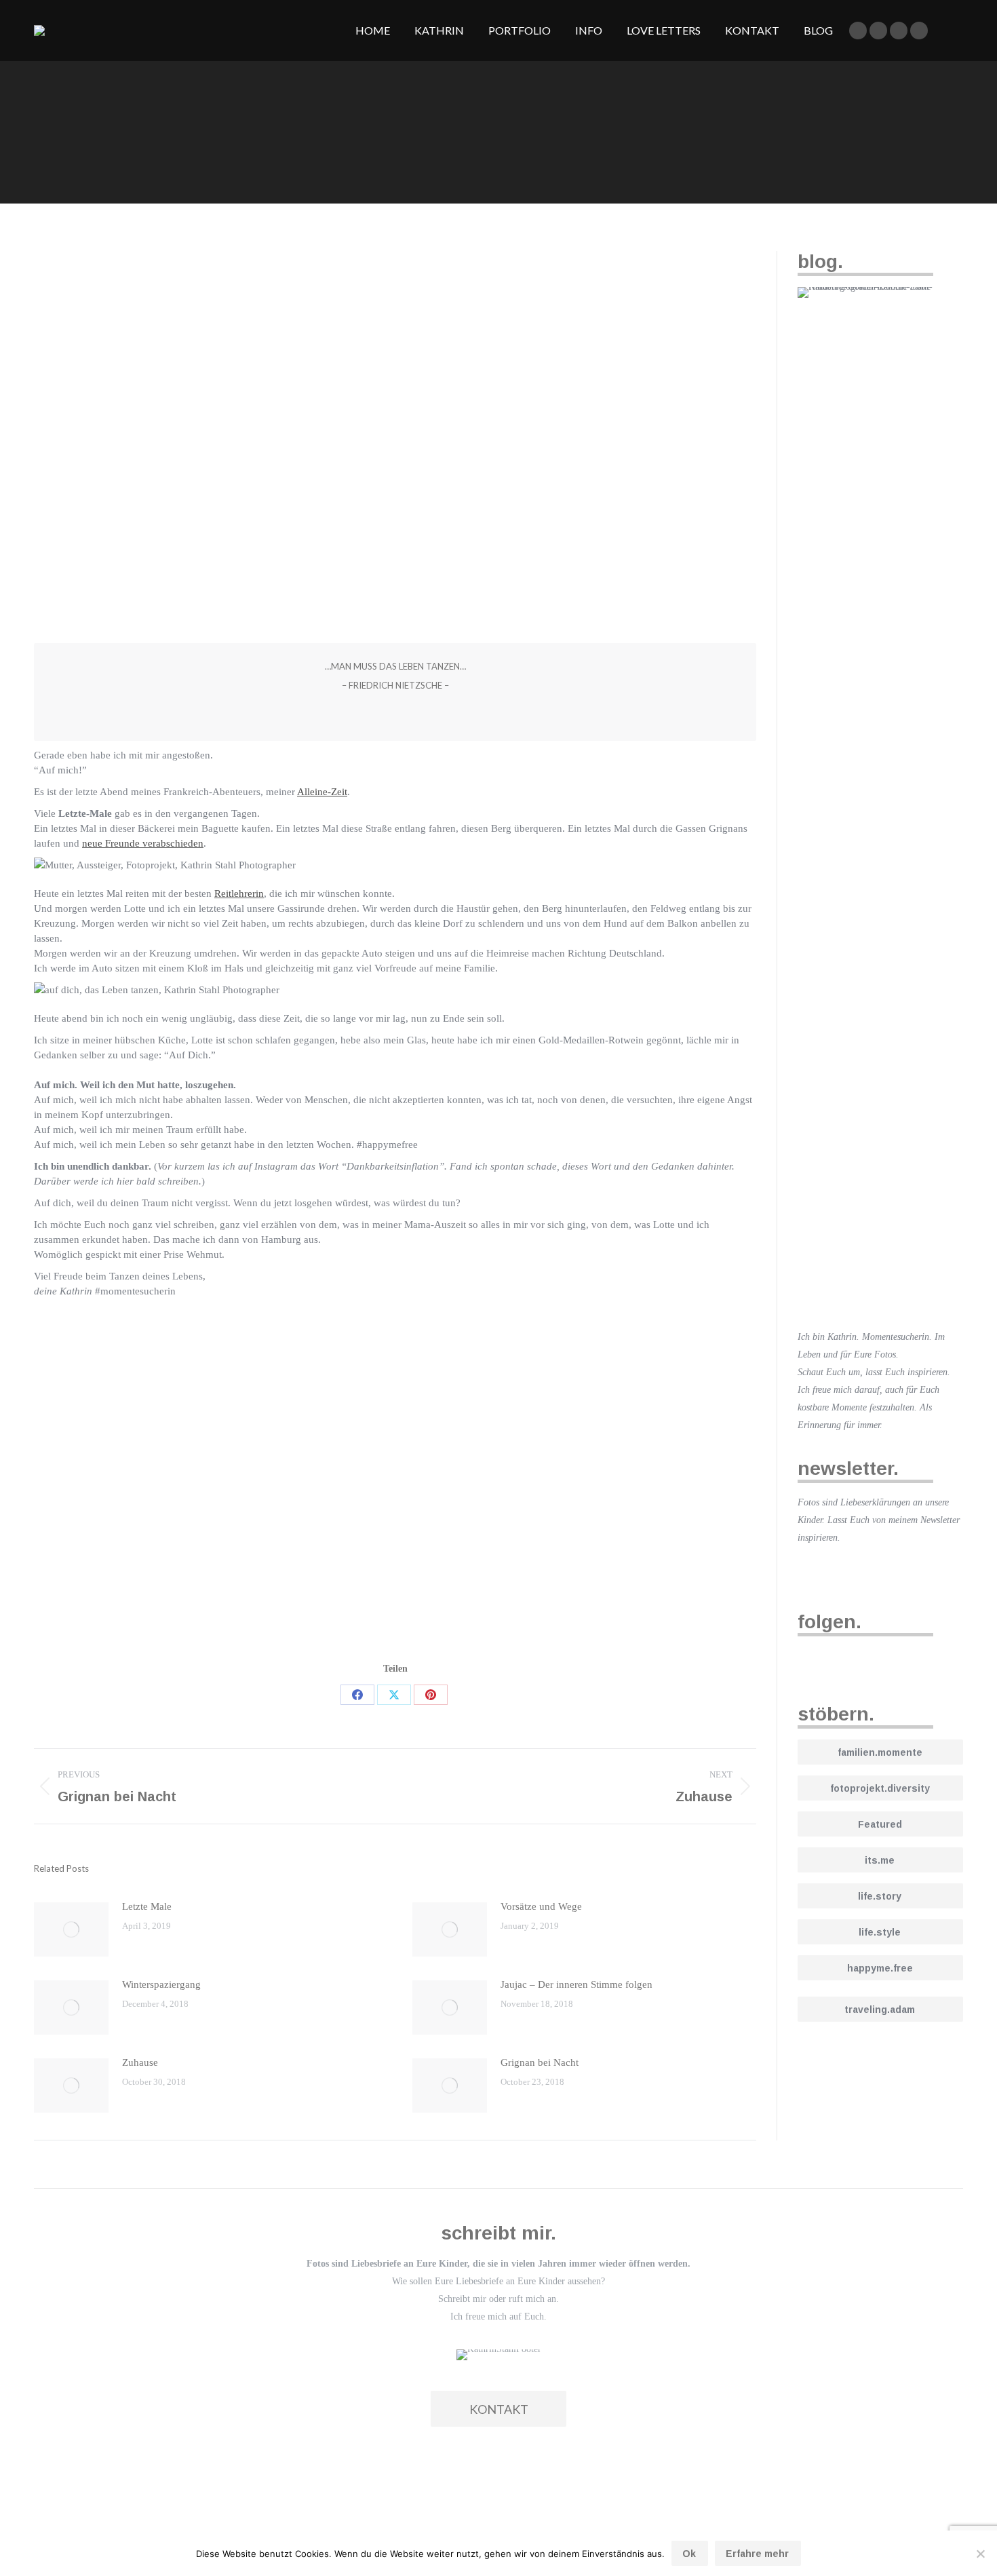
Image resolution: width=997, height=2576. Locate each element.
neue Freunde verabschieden (143, 843)
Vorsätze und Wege (541, 1906)
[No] (980, 2554)
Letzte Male (147, 1906)
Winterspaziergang (161, 1984)
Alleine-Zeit (322, 792)
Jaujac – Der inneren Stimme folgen (576, 1984)
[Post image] (71, 1929)
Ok (689, 2554)
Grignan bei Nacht (540, 2062)
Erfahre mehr (757, 2554)
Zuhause (140, 2062)
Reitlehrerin (239, 893)
